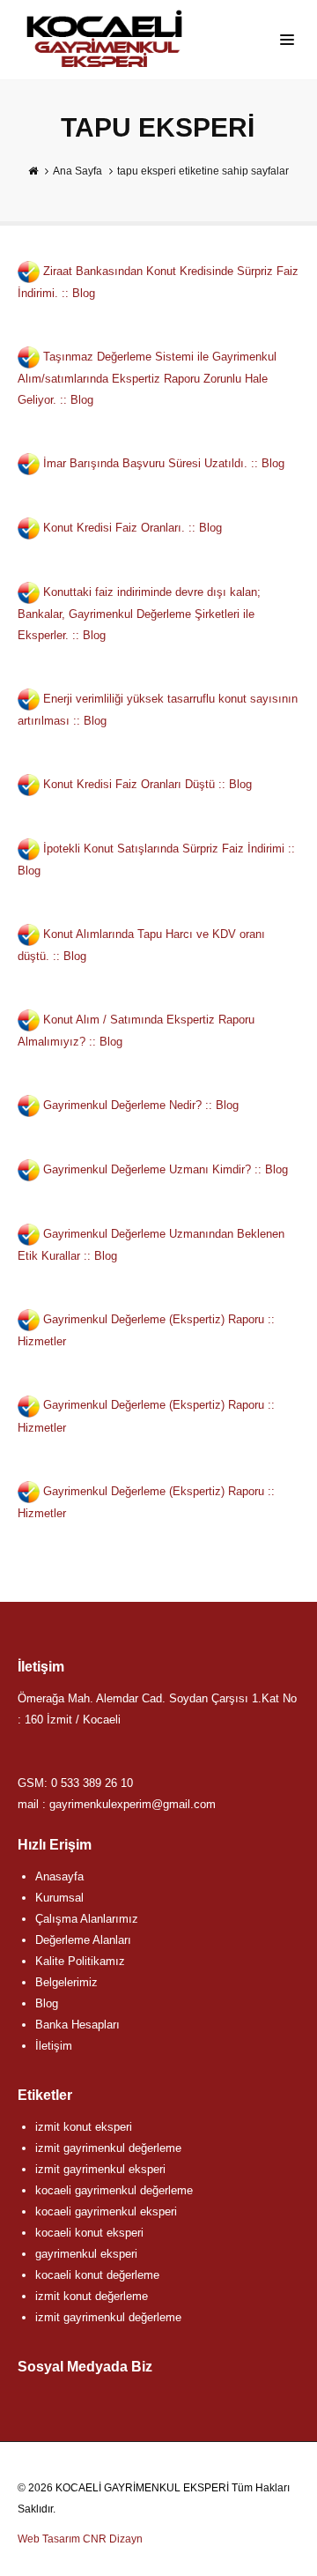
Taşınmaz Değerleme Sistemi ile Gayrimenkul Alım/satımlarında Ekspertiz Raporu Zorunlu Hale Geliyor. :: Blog (147, 378)
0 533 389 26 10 (92, 1783)
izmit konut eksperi (84, 2127)
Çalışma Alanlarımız (87, 1919)
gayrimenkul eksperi (86, 2254)
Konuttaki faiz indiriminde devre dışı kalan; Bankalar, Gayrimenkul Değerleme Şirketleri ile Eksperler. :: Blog (139, 614)
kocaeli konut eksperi (89, 2233)
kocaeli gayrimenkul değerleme (114, 2190)
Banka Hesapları (77, 2025)
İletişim (54, 2046)
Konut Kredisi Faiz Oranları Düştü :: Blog (147, 784)
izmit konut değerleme (92, 2296)
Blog (47, 2003)
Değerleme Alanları (83, 1940)
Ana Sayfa (77, 171)
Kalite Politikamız (80, 1961)
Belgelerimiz (66, 1982)
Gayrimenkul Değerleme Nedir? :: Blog (141, 1105)
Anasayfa (59, 1876)
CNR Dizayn (113, 2539)
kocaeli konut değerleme (97, 2275)
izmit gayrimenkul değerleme (108, 2148)
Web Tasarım (49, 2539)
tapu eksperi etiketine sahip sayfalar (203, 171)
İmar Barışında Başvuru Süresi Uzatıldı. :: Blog (164, 463)
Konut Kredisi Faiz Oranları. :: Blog (133, 528)
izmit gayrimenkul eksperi (100, 2169)
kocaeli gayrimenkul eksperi (106, 2211)
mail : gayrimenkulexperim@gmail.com (117, 1804)
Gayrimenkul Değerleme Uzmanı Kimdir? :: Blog (166, 1169)
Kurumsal (59, 1898)
